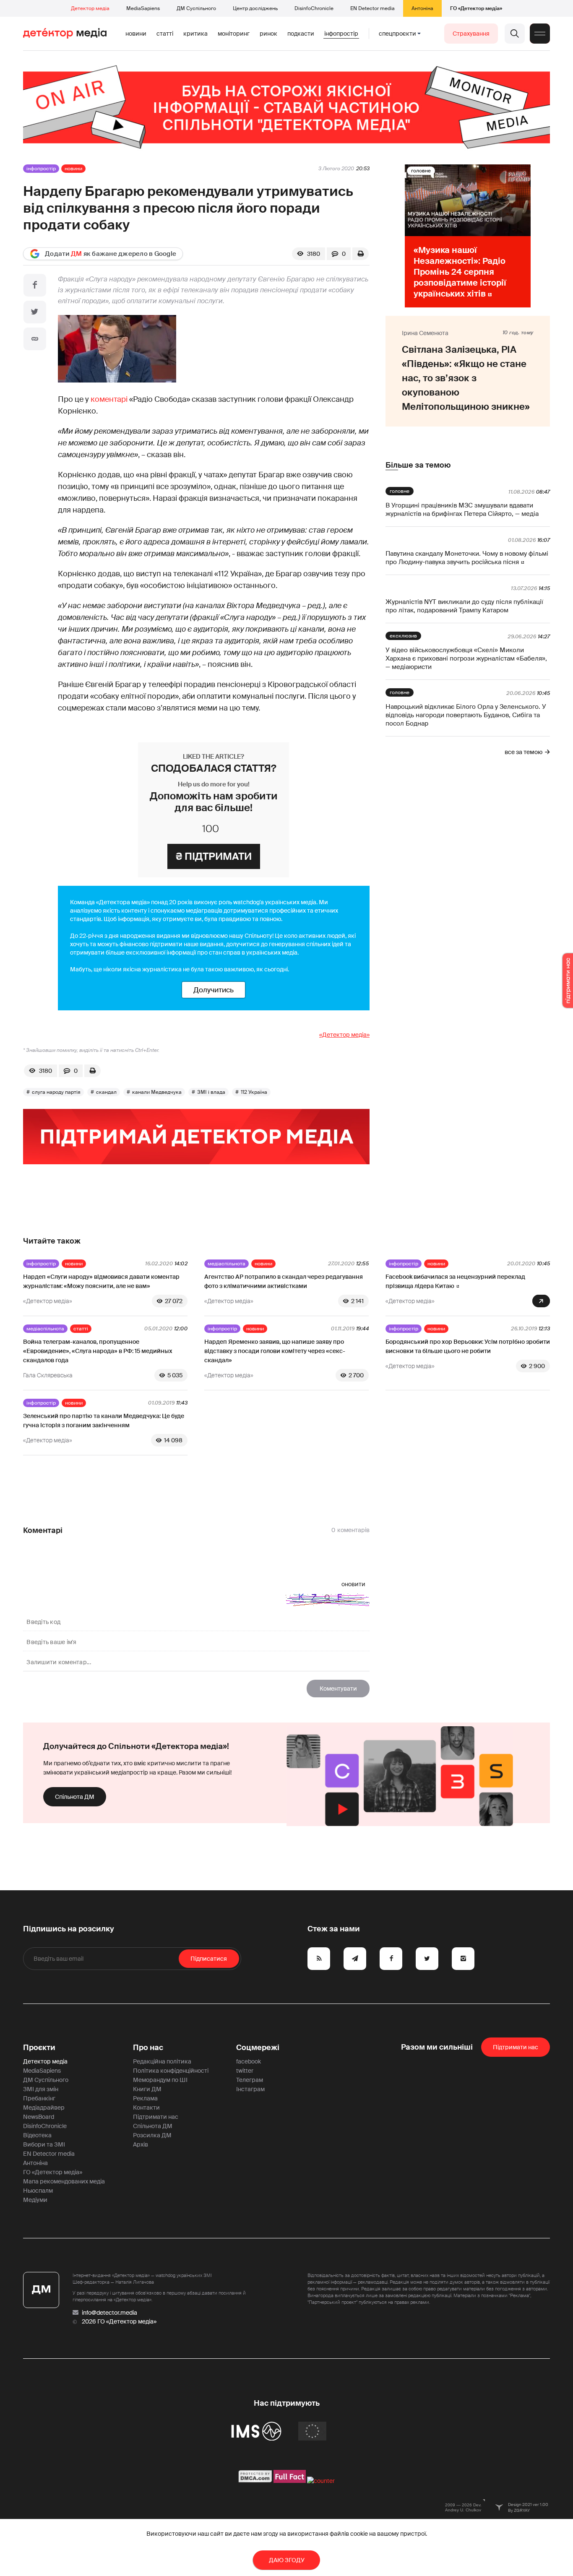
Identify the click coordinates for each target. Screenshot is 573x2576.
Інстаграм (250, 2089)
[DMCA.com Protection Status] (255, 2481)
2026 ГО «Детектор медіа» (119, 2321)
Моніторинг (234, 34)
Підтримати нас (156, 2117)
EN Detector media (372, 8)
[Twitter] (35, 312)
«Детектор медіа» (344, 1035)
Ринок (268, 34)
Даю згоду (287, 2560)
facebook (249, 2061)
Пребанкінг (39, 2098)
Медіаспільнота (227, 1264)
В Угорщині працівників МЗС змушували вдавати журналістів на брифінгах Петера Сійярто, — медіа (462, 510)
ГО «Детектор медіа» (476, 8)
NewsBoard (39, 2117)
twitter (245, 2071)
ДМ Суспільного (196, 8)
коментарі (109, 399)
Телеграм (250, 2080)
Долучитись (214, 990)
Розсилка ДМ (152, 2135)
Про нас (148, 2048)
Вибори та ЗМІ (44, 2144)
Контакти (146, 2108)
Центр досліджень (255, 8)
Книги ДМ (147, 2089)
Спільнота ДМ (75, 1797)
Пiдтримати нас (516, 2047)
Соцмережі (258, 2048)
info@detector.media (109, 2313)
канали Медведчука (157, 1092)
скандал (106, 1092)
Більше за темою (418, 465)
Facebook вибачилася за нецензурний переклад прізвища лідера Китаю (455, 1281)
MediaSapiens (143, 8)
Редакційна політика (162, 2061)
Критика (195, 34)
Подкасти (301, 34)
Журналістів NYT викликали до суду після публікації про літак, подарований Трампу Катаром (464, 606)
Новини (136, 34)
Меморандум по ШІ (160, 2080)
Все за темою (524, 752)
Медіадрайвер (44, 2108)
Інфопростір (341, 34)
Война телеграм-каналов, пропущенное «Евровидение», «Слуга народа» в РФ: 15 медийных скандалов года (98, 1351)
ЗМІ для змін (41, 2089)
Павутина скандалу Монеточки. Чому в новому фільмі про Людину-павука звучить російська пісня (467, 558)
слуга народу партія (56, 1092)
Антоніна (422, 8)
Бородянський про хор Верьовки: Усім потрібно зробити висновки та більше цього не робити (468, 1346)
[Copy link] (35, 339)
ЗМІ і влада (211, 1092)
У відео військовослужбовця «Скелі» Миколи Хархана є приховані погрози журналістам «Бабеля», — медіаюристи (466, 658)
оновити (353, 1584)
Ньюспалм (38, 2191)
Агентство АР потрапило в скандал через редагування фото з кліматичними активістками (284, 1281)
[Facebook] (35, 285)
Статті (165, 34)
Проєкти (39, 2048)
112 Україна (254, 1092)
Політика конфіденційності (171, 2071)
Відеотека (37, 2135)
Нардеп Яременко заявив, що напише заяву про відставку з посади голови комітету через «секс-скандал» (275, 1351)
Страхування (471, 34)
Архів (141, 2144)
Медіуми (35, 2200)
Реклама (145, 2098)
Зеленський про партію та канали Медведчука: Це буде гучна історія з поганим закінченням (104, 1421)
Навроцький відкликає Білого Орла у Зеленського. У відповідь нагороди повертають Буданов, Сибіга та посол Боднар (466, 715)
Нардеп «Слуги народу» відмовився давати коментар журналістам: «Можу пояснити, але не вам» (101, 1281)
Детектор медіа (90, 8)
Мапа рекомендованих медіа (64, 2181)
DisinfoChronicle (314, 8)
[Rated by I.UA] (321, 2481)
